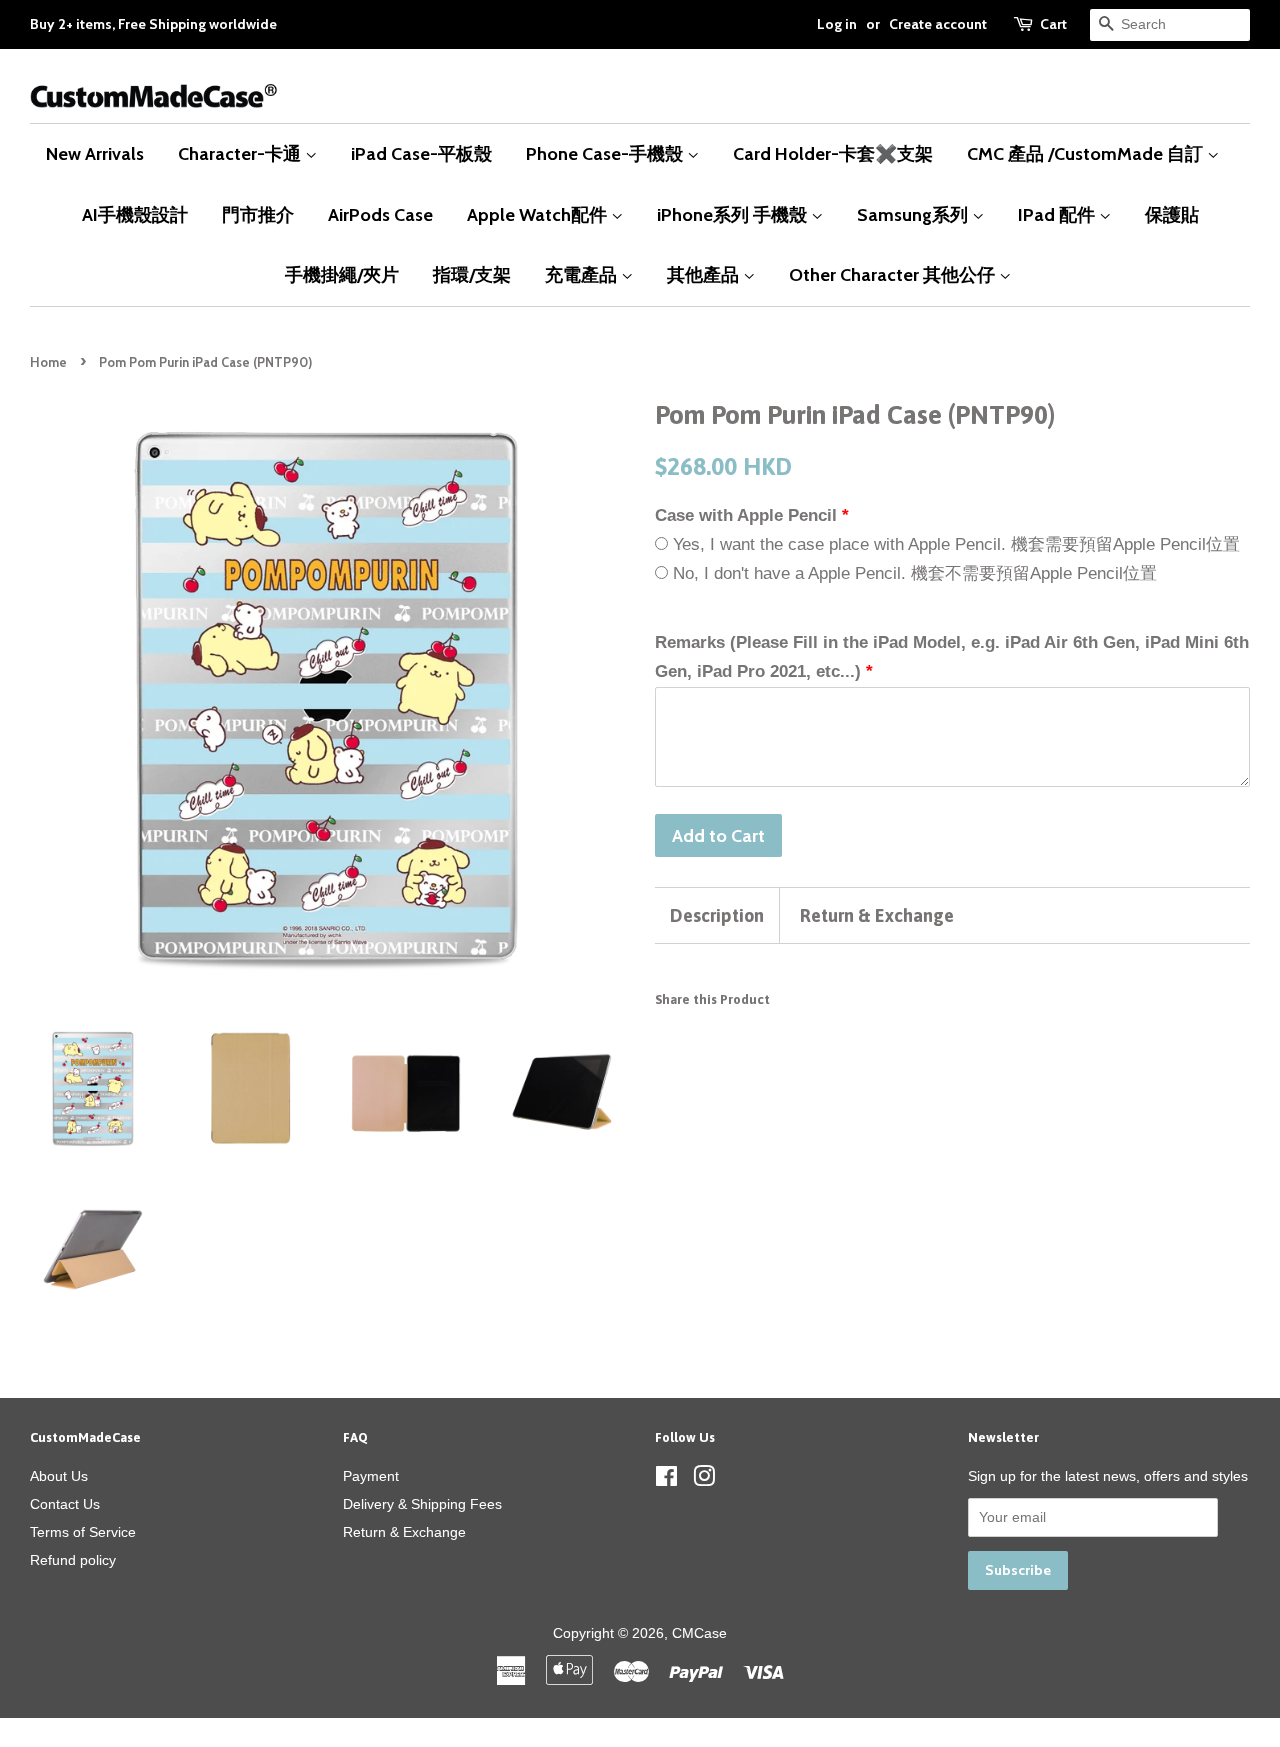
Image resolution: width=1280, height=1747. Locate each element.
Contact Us (65, 1504)
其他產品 (705, 274)
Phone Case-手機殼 (606, 153)
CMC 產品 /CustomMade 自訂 (1087, 153)
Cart (1053, 24)
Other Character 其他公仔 (894, 274)
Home (48, 362)
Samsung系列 (914, 214)
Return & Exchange (877, 915)
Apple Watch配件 (539, 214)
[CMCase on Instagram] (704, 1480)
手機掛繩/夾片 (342, 274)
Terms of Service (83, 1532)
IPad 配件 (1058, 214)
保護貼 (1172, 214)
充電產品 (583, 274)
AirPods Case (380, 214)
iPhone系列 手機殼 (734, 214)
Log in (837, 24)
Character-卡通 (241, 153)
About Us (59, 1476)
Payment (371, 1476)
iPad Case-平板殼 (421, 153)
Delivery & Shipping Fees (422, 1504)
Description (717, 915)
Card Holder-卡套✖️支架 (833, 153)
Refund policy (73, 1560)
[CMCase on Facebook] (666, 1480)
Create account (938, 24)
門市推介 (258, 214)
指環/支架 (472, 274)
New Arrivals (95, 153)
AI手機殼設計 (135, 214)
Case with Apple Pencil (746, 515)
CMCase (699, 1633)
